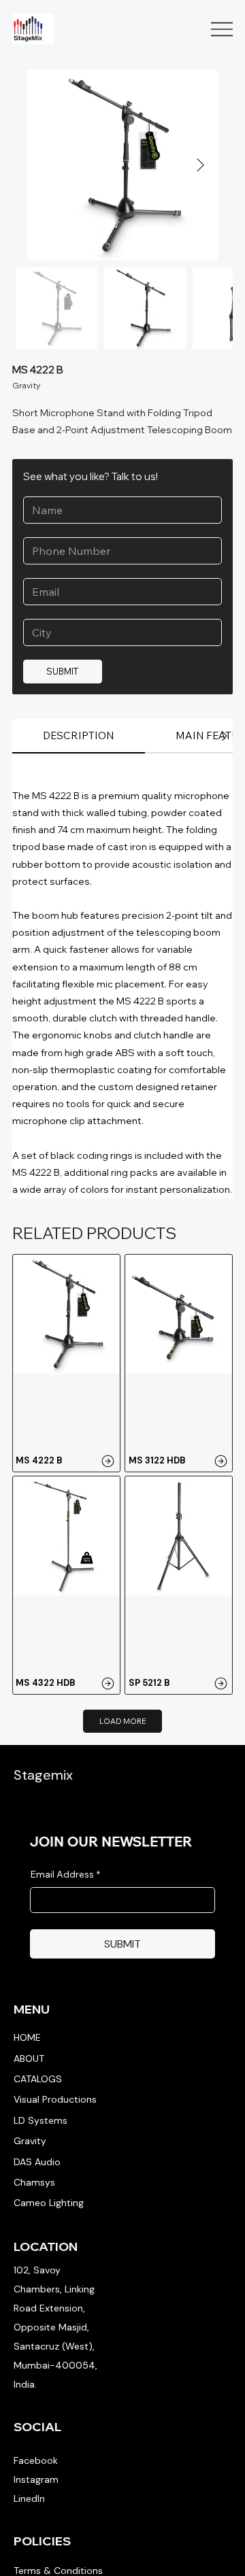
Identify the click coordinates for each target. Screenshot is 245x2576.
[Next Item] (200, 165)
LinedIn (29, 2498)
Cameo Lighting (49, 2203)
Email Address (65, 1874)
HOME (27, 2037)
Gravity (30, 2141)
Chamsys (34, 2182)
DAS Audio (37, 2162)
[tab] (79, 736)
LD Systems (40, 2120)
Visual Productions (55, 2099)
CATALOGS (38, 2079)
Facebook (36, 2460)
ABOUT (29, 2058)
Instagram (36, 2479)
